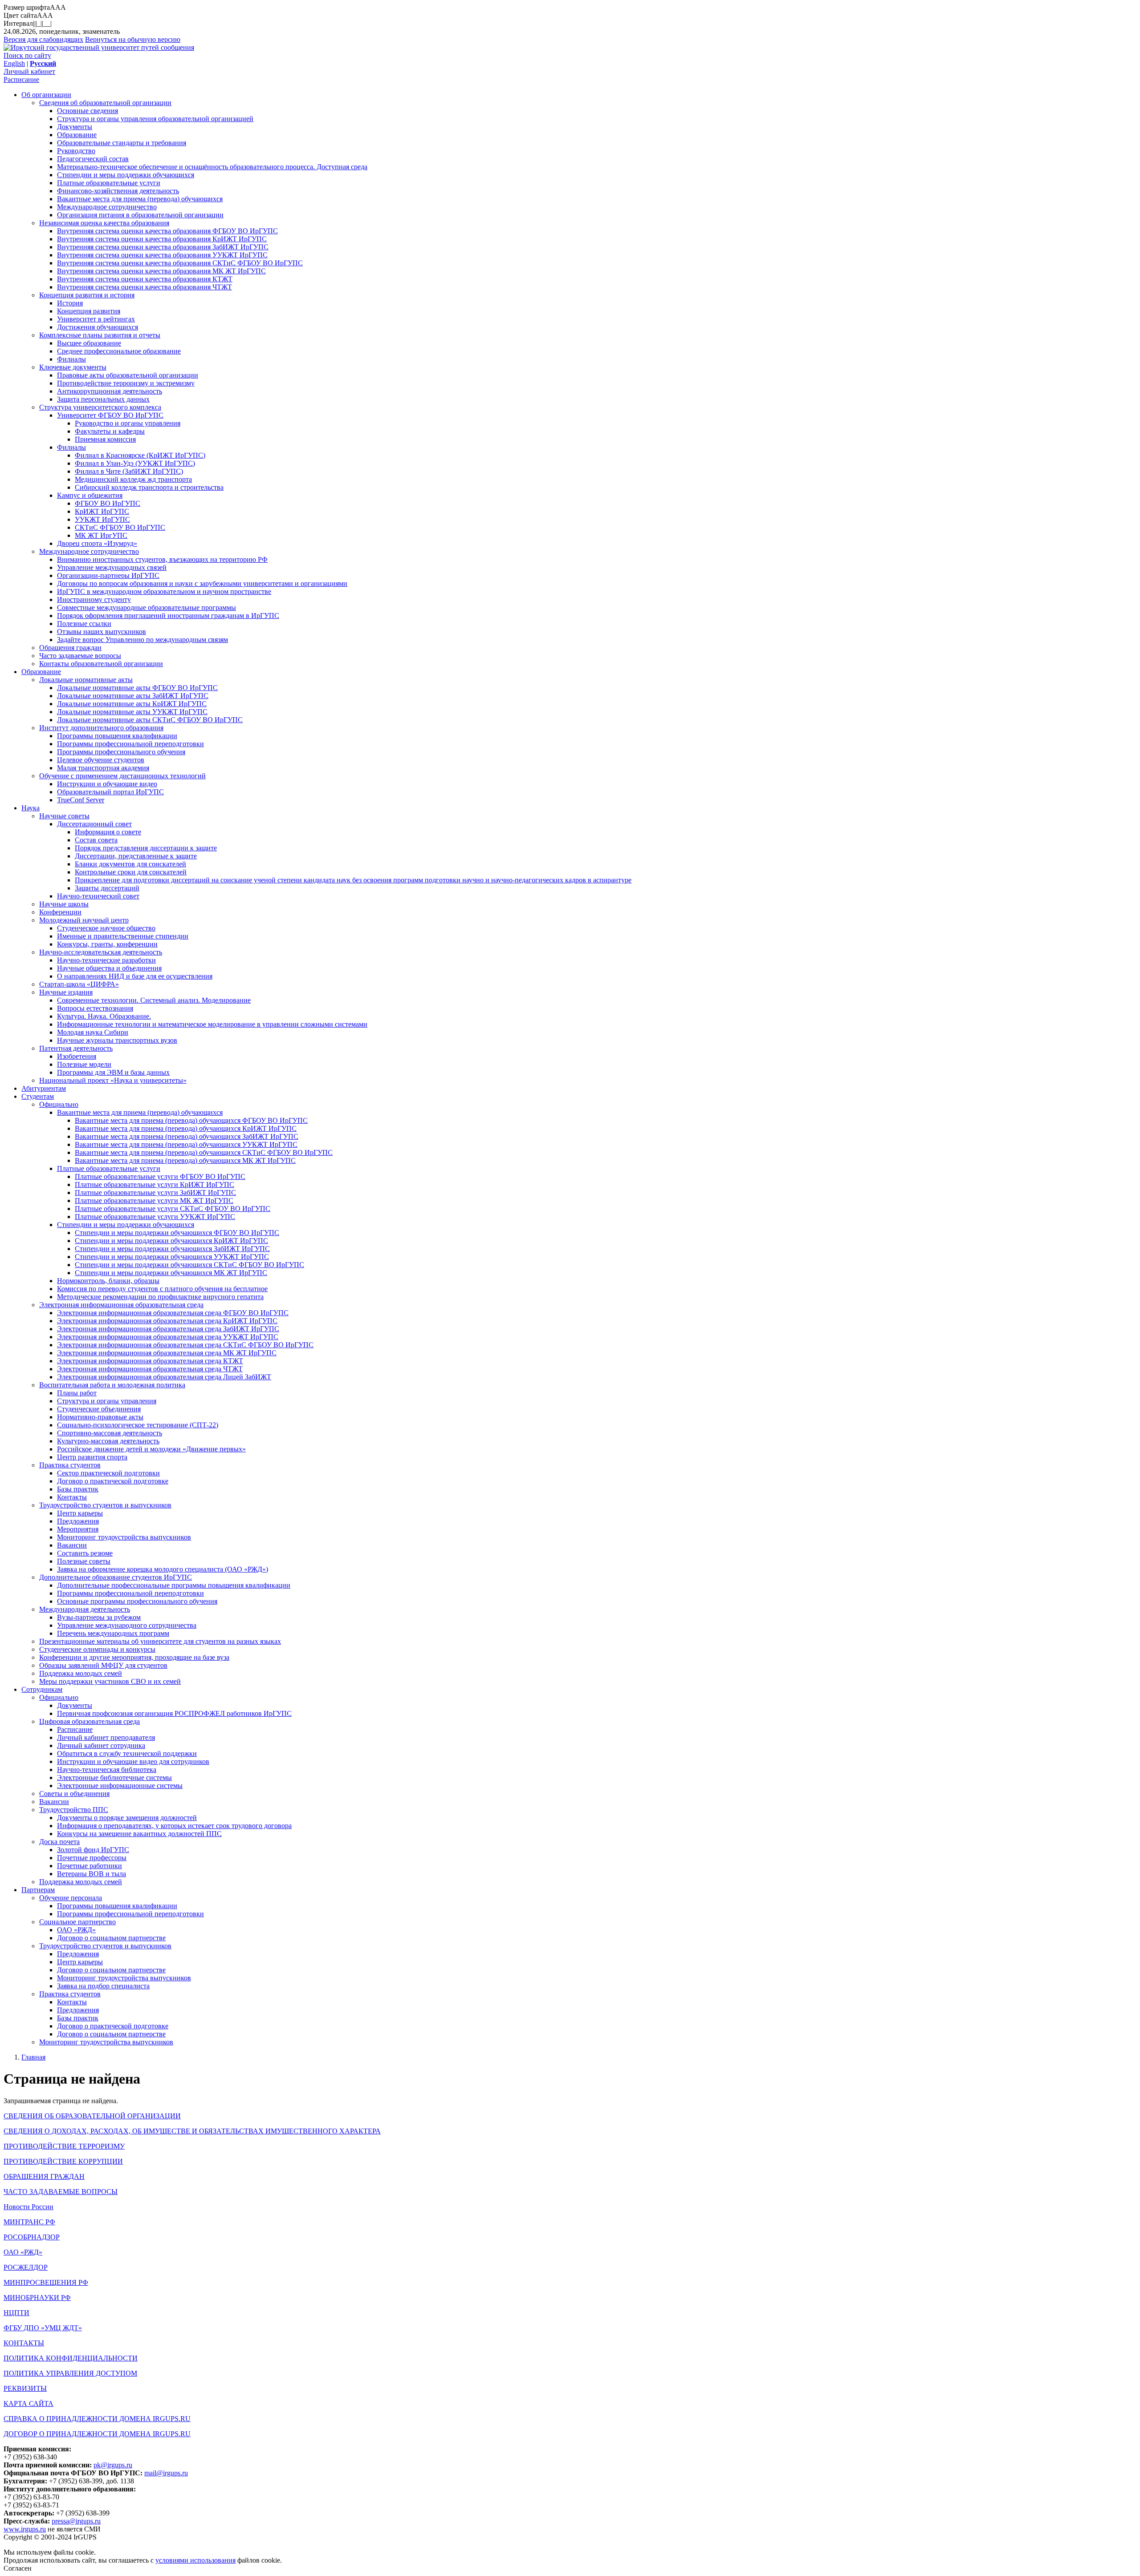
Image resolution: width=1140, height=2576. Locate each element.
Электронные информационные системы (120, 1786)
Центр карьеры (80, 1513)
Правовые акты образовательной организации (128, 375)
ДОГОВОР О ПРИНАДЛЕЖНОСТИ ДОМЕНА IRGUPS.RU (97, 2434)
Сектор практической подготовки (108, 1473)
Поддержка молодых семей (81, 1673)
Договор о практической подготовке (113, 1481)
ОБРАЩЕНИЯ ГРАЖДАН (44, 2176)
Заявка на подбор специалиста (103, 1986)
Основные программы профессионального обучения (137, 1601)
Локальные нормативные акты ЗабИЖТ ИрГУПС (133, 696)
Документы (75, 127)
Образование (77, 135)
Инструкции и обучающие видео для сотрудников (133, 1761)
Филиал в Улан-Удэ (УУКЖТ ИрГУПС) (135, 463)
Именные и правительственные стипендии (123, 936)
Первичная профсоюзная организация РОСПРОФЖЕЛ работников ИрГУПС (174, 1713)
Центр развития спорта (92, 1457)
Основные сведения (88, 111)
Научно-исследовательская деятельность (101, 952)
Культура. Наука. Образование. (104, 1016)
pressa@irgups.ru (76, 2521)
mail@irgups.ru (166, 2473)
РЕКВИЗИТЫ (25, 2388)
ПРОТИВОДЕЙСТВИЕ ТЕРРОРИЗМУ (64, 2146)
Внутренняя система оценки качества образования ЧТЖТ (145, 287)
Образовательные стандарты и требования (122, 143)
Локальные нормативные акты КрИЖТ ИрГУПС (132, 704)
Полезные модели (84, 1064)
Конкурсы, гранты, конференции (107, 944)
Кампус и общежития (90, 495)
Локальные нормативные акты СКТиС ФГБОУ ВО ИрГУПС (150, 720)
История (70, 303)
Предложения (78, 1521)
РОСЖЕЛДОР (26, 2267)
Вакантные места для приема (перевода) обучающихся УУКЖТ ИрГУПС (186, 1144)
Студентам (38, 1096)
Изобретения (77, 1056)
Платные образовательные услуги (109, 183)
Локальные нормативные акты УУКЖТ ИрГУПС (132, 712)
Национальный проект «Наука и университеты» (113, 1080)
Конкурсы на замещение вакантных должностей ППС (139, 1834)
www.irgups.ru (25, 2529)
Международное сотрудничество (107, 207)
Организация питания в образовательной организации (140, 215)
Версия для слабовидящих (43, 39)
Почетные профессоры (92, 1858)
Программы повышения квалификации (117, 736)
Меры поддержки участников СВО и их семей (110, 1681)
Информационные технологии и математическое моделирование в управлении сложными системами (212, 1024)
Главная (33, 2057)
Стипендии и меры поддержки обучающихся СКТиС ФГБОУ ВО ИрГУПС (189, 1265)
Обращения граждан (70, 648)
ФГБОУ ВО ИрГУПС (108, 503)
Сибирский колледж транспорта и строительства (149, 487)
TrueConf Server (81, 800)
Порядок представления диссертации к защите (146, 848)
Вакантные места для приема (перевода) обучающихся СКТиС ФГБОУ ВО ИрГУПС (204, 1152)
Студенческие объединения (99, 1409)
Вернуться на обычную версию (133, 39)
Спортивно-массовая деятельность (110, 1433)
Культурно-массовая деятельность (108, 1441)
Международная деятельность (85, 1609)
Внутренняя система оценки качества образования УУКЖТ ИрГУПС (162, 255)
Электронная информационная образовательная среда (121, 1305)
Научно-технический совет (98, 896)
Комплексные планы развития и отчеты (100, 335)
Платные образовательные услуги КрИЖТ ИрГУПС (155, 1184)
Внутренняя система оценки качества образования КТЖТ (145, 279)
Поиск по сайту (27, 55)
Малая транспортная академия (103, 768)
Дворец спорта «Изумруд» (97, 543)
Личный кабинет (29, 71)
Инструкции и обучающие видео (107, 784)
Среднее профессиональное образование (119, 351)
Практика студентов (70, 1465)
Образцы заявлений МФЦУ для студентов (103, 1665)
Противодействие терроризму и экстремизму (126, 383)
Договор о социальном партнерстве (111, 1938)
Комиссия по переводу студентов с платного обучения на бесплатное (162, 1289)
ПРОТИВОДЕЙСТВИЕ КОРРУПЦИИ (63, 2161)
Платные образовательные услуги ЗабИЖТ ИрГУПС (155, 1193)
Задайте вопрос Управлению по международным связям (142, 640)
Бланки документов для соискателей (130, 864)
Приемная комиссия (105, 439)
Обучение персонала (71, 1898)
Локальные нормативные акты (86, 680)
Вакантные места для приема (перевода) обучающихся (140, 199)
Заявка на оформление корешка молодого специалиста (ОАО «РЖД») (163, 1569)
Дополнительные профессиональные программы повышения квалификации (174, 1585)
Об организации (46, 95)
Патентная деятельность (76, 1048)
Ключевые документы (73, 367)
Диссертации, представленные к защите (136, 856)
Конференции (60, 912)
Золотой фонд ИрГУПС (93, 1850)
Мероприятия (78, 1529)
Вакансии (72, 1545)
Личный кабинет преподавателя (106, 1737)
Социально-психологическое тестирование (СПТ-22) (138, 1425)
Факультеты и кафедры (110, 431)
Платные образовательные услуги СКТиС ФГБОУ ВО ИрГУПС (173, 1209)
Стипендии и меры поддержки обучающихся (126, 175)
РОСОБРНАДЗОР (32, 2237)
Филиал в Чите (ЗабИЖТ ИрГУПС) (129, 471)
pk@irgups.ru (113, 2465)
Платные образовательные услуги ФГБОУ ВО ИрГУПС (160, 1176)
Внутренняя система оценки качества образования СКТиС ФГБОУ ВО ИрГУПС (180, 263)
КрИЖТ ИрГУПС (102, 511)
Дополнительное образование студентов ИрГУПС (116, 1577)
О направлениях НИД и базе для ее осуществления (135, 976)
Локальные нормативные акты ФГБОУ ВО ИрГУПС (137, 688)
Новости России (28, 2207)
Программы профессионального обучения (121, 752)
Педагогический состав (93, 159)
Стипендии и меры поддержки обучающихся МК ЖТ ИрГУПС (171, 1273)
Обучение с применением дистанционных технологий (122, 776)
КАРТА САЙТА (28, 2403)
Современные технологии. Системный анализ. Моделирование (154, 1000)
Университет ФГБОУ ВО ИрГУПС (110, 415)
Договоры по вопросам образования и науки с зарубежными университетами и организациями (202, 583)
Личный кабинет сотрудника (101, 1745)
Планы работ (77, 1393)
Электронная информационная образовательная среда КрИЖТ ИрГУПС (167, 1321)
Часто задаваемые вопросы (80, 656)
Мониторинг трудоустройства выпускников (124, 1537)
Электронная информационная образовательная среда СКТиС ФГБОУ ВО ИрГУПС (185, 1345)
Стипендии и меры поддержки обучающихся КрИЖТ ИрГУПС (171, 1241)
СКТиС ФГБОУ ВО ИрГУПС (120, 527)
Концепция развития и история (87, 295)
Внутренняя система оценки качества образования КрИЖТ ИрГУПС (162, 239)
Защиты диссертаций (107, 888)
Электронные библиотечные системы (114, 1778)
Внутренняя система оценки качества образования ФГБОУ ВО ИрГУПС (167, 231)
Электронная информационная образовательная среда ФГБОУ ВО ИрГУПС (173, 1313)
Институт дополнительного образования (101, 728)
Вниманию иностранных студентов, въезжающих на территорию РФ (162, 559)
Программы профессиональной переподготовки (130, 744)
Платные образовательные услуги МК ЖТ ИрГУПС (154, 1201)
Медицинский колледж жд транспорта (133, 479)
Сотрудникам (42, 1689)
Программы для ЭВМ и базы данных (113, 1072)
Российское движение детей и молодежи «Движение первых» (151, 1449)
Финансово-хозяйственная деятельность (118, 191)
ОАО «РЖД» (76, 1930)
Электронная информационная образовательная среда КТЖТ (150, 1361)
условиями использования (195, 2560)
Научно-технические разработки (106, 960)
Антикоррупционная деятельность (110, 391)
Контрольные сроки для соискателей (131, 872)
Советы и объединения (74, 1794)
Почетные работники (90, 1866)
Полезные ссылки (84, 624)
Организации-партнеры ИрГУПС (108, 575)
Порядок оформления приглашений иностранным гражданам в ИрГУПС (168, 616)
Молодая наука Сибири (93, 1032)
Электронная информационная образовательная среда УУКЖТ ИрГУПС (168, 1337)
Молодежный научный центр (84, 920)
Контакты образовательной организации (101, 664)
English (14, 63)
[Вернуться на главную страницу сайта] (99, 47)
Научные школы (64, 904)
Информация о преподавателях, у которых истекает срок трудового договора (174, 1826)
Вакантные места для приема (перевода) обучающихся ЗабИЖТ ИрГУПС (187, 1136)
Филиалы (71, 359)
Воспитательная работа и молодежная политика (112, 1385)
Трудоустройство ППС (74, 1810)
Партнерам (38, 1890)
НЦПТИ (16, 2313)
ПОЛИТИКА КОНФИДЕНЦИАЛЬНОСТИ (71, 2358)
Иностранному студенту (94, 599)
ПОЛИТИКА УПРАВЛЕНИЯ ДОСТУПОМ (70, 2373)
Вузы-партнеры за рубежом (99, 1617)
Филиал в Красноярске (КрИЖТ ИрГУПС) (140, 455)
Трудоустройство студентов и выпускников (105, 1505)
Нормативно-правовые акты (100, 1417)
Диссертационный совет (94, 824)
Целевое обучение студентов (101, 760)
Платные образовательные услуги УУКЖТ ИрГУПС (155, 1217)
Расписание (21, 79)
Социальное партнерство (77, 1922)
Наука (31, 808)
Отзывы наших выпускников (102, 632)
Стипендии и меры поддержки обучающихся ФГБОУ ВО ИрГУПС (177, 1233)
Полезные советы (84, 1561)
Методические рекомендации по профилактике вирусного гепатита (160, 1297)
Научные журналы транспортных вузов (117, 1040)
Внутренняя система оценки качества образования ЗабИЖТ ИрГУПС (163, 247)
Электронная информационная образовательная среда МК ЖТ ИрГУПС (167, 1353)
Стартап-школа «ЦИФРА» (79, 984)
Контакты (72, 1497)
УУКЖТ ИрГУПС (102, 519)
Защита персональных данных (103, 399)
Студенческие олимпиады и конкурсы (97, 1649)
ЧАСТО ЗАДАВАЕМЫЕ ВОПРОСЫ (61, 2192)
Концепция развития (89, 311)
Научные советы (64, 816)
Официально (59, 1104)
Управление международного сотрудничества (127, 1625)
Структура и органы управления (107, 1401)
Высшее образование (89, 343)
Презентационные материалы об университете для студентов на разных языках (160, 1641)
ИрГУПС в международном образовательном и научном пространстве (164, 591)
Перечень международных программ (113, 1633)
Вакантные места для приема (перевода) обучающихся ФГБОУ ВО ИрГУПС (191, 1120)
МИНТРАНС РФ (29, 2222)
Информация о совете (108, 832)
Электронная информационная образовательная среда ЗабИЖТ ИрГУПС (168, 1329)
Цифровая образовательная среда (90, 1721)
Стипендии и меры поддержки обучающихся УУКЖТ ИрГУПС (172, 1257)
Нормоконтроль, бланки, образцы (108, 1281)
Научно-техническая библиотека (107, 1769)
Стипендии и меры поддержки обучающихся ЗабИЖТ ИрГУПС (172, 1249)
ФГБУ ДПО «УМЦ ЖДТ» (43, 2328)
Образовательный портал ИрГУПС (110, 792)
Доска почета (59, 1842)
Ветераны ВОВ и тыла (92, 1874)
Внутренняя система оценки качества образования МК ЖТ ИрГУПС (161, 271)
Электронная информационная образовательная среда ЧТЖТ (150, 1369)
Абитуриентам (44, 1088)
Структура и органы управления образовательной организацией (155, 119)
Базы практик (78, 1489)
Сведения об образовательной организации (105, 103)
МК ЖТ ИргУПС (101, 535)
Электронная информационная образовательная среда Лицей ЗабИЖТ (164, 1377)
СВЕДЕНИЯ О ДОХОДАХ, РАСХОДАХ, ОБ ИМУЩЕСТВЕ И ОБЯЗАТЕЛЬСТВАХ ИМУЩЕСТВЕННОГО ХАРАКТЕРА (192, 2131)
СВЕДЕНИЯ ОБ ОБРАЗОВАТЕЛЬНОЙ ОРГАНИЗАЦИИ (92, 2116)
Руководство (76, 151)
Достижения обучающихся (98, 327)
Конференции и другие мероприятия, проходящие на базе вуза (134, 1657)
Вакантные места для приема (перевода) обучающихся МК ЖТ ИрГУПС (185, 1160)
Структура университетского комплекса (100, 407)
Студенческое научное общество (106, 928)
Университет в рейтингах (96, 319)
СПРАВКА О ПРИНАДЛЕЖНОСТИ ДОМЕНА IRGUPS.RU (97, 2419)
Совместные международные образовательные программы (147, 607)
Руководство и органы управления (128, 423)
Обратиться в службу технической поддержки (127, 1753)
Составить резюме (85, 1553)
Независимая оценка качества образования (104, 223)
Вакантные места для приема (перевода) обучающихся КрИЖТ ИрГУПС (186, 1128)
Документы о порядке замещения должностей (127, 1818)
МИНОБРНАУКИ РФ (37, 2298)
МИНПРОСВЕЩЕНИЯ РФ (46, 2282)
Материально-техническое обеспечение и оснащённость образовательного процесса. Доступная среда (212, 167)
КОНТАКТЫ (24, 2343)
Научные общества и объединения (109, 968)
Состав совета (96, 840)
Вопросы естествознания (95, 1008)
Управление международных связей (112, 567)
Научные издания (66, 992)
